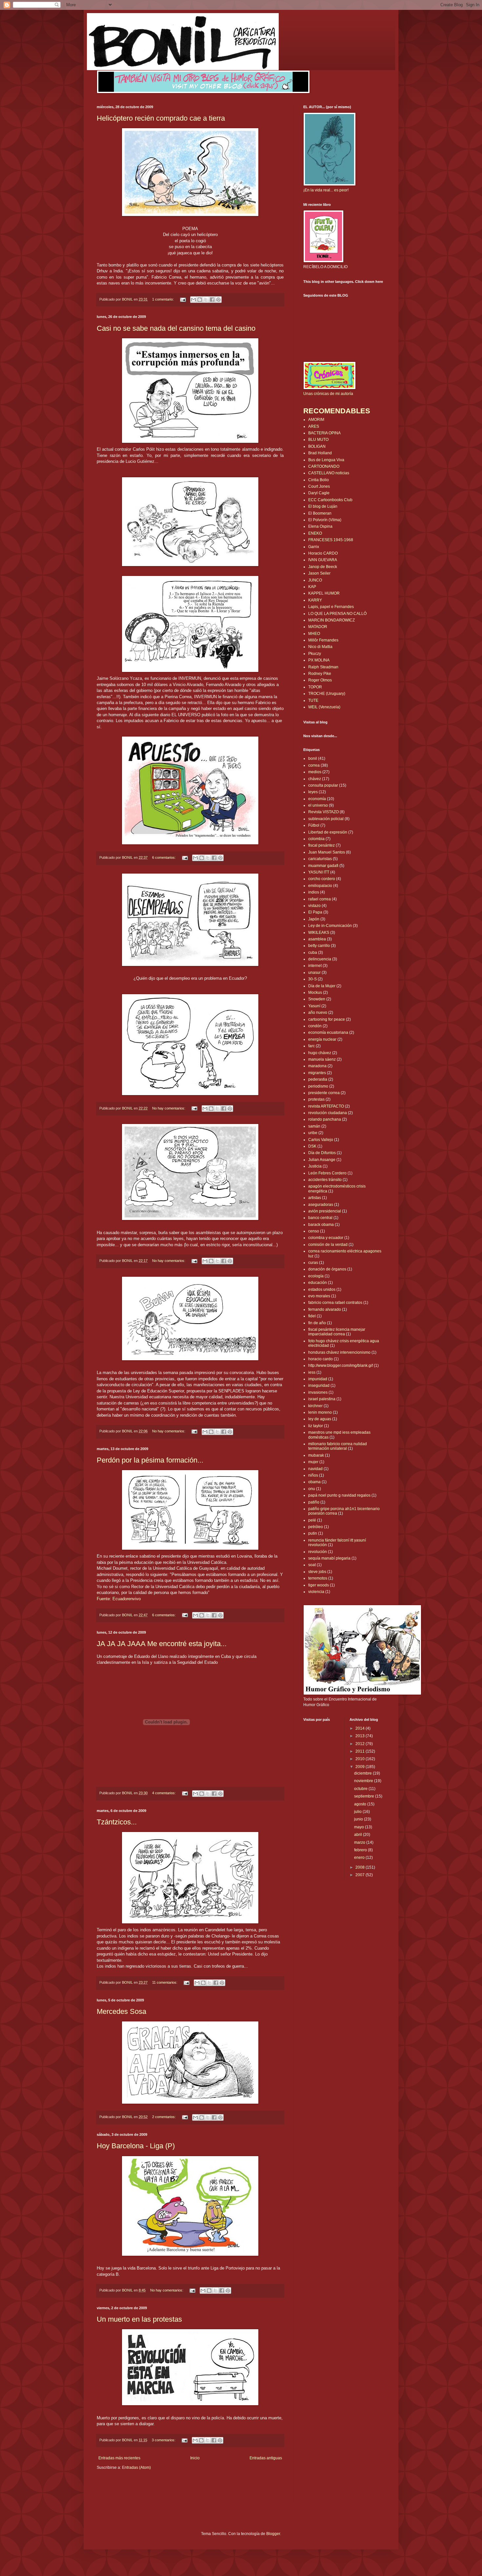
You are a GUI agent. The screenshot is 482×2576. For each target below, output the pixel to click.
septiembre (365, 1796)
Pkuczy (315, 654)
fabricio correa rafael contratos (335, 1303)
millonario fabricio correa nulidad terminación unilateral (338, 1446)
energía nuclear (322, 1039)
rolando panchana (325, 1119)
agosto (361, 1804)
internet (315, 966)
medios (315, 772)
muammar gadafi (323, 866)
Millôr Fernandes (323, 640)
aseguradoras (321, 1205)
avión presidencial (325, 1211)
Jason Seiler (319, 573)
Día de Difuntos (322, 1153)
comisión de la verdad (328, 1245)
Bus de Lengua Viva (326, 460)
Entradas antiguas (266, 2458)
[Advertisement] (135, 2490)
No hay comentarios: (169, 1108)
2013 (361, 1736)
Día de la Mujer (322, 986)
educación (318, 1283)
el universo (318, 805)
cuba (313, 953)
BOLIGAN (317, 446)
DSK (312, 1146)
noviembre (364, 1781)
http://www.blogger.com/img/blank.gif (341, 1366)
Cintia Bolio (319, 480)
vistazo (314, 906)
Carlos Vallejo (321, 1140)
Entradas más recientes (119, 2458)
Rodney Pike (320, 674)
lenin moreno (320, 1412)
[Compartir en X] (206, 300)
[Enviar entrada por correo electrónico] (183, 299)
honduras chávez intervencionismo (339, 1352)
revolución (318, 1552)
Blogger (273, 2534)
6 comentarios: (164, 857)
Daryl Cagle (319, 493)
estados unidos (322, 1289)
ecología (316, 1276)
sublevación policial (326, 819)
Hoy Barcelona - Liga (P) (136, 2146)
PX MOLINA (319, 660)
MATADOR (318, 627)
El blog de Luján (323, 506)
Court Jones (319, 486)
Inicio (195, 2458)
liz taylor (316, 1426)
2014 (361, 1728)
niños (313, 1475)
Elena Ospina (320, 526)
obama (314, 1482)
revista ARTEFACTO (326, 1106)
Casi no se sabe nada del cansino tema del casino (176, 328)
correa (314, 765)
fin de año (317, 1323)
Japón (314, 919)
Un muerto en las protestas (139, 2319)
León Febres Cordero (327, 1173)
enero (360, 1858)
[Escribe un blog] (200, 300)
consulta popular (323, 785)
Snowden (317, 999)
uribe (313, 1133)
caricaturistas (320, 859)
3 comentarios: (164, 2440)
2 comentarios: (164, 2117)
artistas (315, 1198)
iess (312, 1372)
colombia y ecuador (326, 1238)
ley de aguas (320, 1419)
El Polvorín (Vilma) (325, 520)
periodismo (318, 1086)
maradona (317, 1066)
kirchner (315, 1406)
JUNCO (315, 580)
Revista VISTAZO (323, 812)
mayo (360, 1827)
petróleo (316, 1527)
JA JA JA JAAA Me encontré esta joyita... (162, 1644)
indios (314, 892)
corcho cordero (322, 879)
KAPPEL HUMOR (324, 593)
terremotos (318, 1578)
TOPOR (315, 687)
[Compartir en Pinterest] (218, 300)
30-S (312, 979)
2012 (361, 1744)
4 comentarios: (164, 1793)
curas (313, 1263)
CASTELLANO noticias (329, 473)
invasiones (318, 1392)
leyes (313, 792)
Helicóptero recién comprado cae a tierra (161, 118)
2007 (361, 1875)
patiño (314, 1502)
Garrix (314, 547)
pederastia (318, 1079)
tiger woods (319, 1585)
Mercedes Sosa (121, 2011)
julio (358, 1812)
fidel (312, 1316)
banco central (320, 1218)
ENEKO (315, 533)
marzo (360, 1842)
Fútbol (314, 825)
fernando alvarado (325, 1309)
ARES (314, 426)
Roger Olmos (320, 680)
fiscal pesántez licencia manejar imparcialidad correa (337, 1332)
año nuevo (318, 1013)
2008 (361, 1867)
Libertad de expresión (328, 832)
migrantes (317, 1073)
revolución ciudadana (328, 1113)
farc (311, 1046)
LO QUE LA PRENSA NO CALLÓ (337, 614)
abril (359, 1835)
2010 (361, 1759)
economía (317, 799)
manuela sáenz (322, 1059)
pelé (312, 1520)
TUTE (313, 700)
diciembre (363, 1773)
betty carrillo (319, 946)
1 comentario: (163, 299)
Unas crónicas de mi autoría (328, 394)
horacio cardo (321, 1359)
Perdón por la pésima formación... (150, 1460)
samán (314, 1126)
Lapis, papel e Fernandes (331, 607)
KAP (312, 587)
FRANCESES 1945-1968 (331, 540)
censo (314, 1231)
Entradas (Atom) (136, 2468)
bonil (313, 758)
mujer (313, 1462)
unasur (314, 973)
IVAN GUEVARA (323, 560)
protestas (316, 1099)
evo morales (319, 1296)
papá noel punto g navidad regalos (339, 1495)
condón (315, 1026)
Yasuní (314, 1006)
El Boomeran (320, 513)
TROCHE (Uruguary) (327, 694)
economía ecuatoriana (328, 1032)
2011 (361, 1751)
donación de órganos (327, 1269)
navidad (315, 1469)
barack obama (321, 1225)
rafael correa (320, 899)
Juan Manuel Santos (327, 852)
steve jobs (317, 1572)
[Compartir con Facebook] (212, 300)
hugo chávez (320, 1053)
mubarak (316, 1455)
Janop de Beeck (323, 567)
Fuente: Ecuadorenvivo (119, 1599)
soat (312, 1565)
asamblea (317, 939)
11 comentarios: (165, 1982)
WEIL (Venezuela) (324, 707)
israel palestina (322, 1399)
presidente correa (324, 1093)
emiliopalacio (320, 886)
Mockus (315, 993)
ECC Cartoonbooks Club (330, 500)
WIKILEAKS (319, 933)
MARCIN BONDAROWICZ (331, 620)
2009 (361, 1767)
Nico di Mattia (320, 647)
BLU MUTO (318, 440)
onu (312, 1489)
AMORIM (316, 420)
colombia (316, 839)
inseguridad (319, 1386)
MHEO (314, 634)
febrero (361, 1850)
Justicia (315, 1166)
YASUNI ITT (319, 872)
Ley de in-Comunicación (330, 926)
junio (359, 1819)
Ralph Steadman (323, 667)
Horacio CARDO (323, 553)
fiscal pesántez (321, 845)
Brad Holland (320, 453)
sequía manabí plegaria (329, 1558)
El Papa (315, 912)
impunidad (318, 1379)
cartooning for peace (327, 1019)
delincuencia (320, 959)
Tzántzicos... (117, 1822)
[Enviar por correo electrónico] (193, 300)
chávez (315, 779)
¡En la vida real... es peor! (326, 190)
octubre (361, 1789)
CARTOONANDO (324, 466)
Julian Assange (322, 1160)
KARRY (315, 600)
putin (313, 1533)
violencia (316, 1592)
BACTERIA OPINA (324, 433)
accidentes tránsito (325, 1180)
